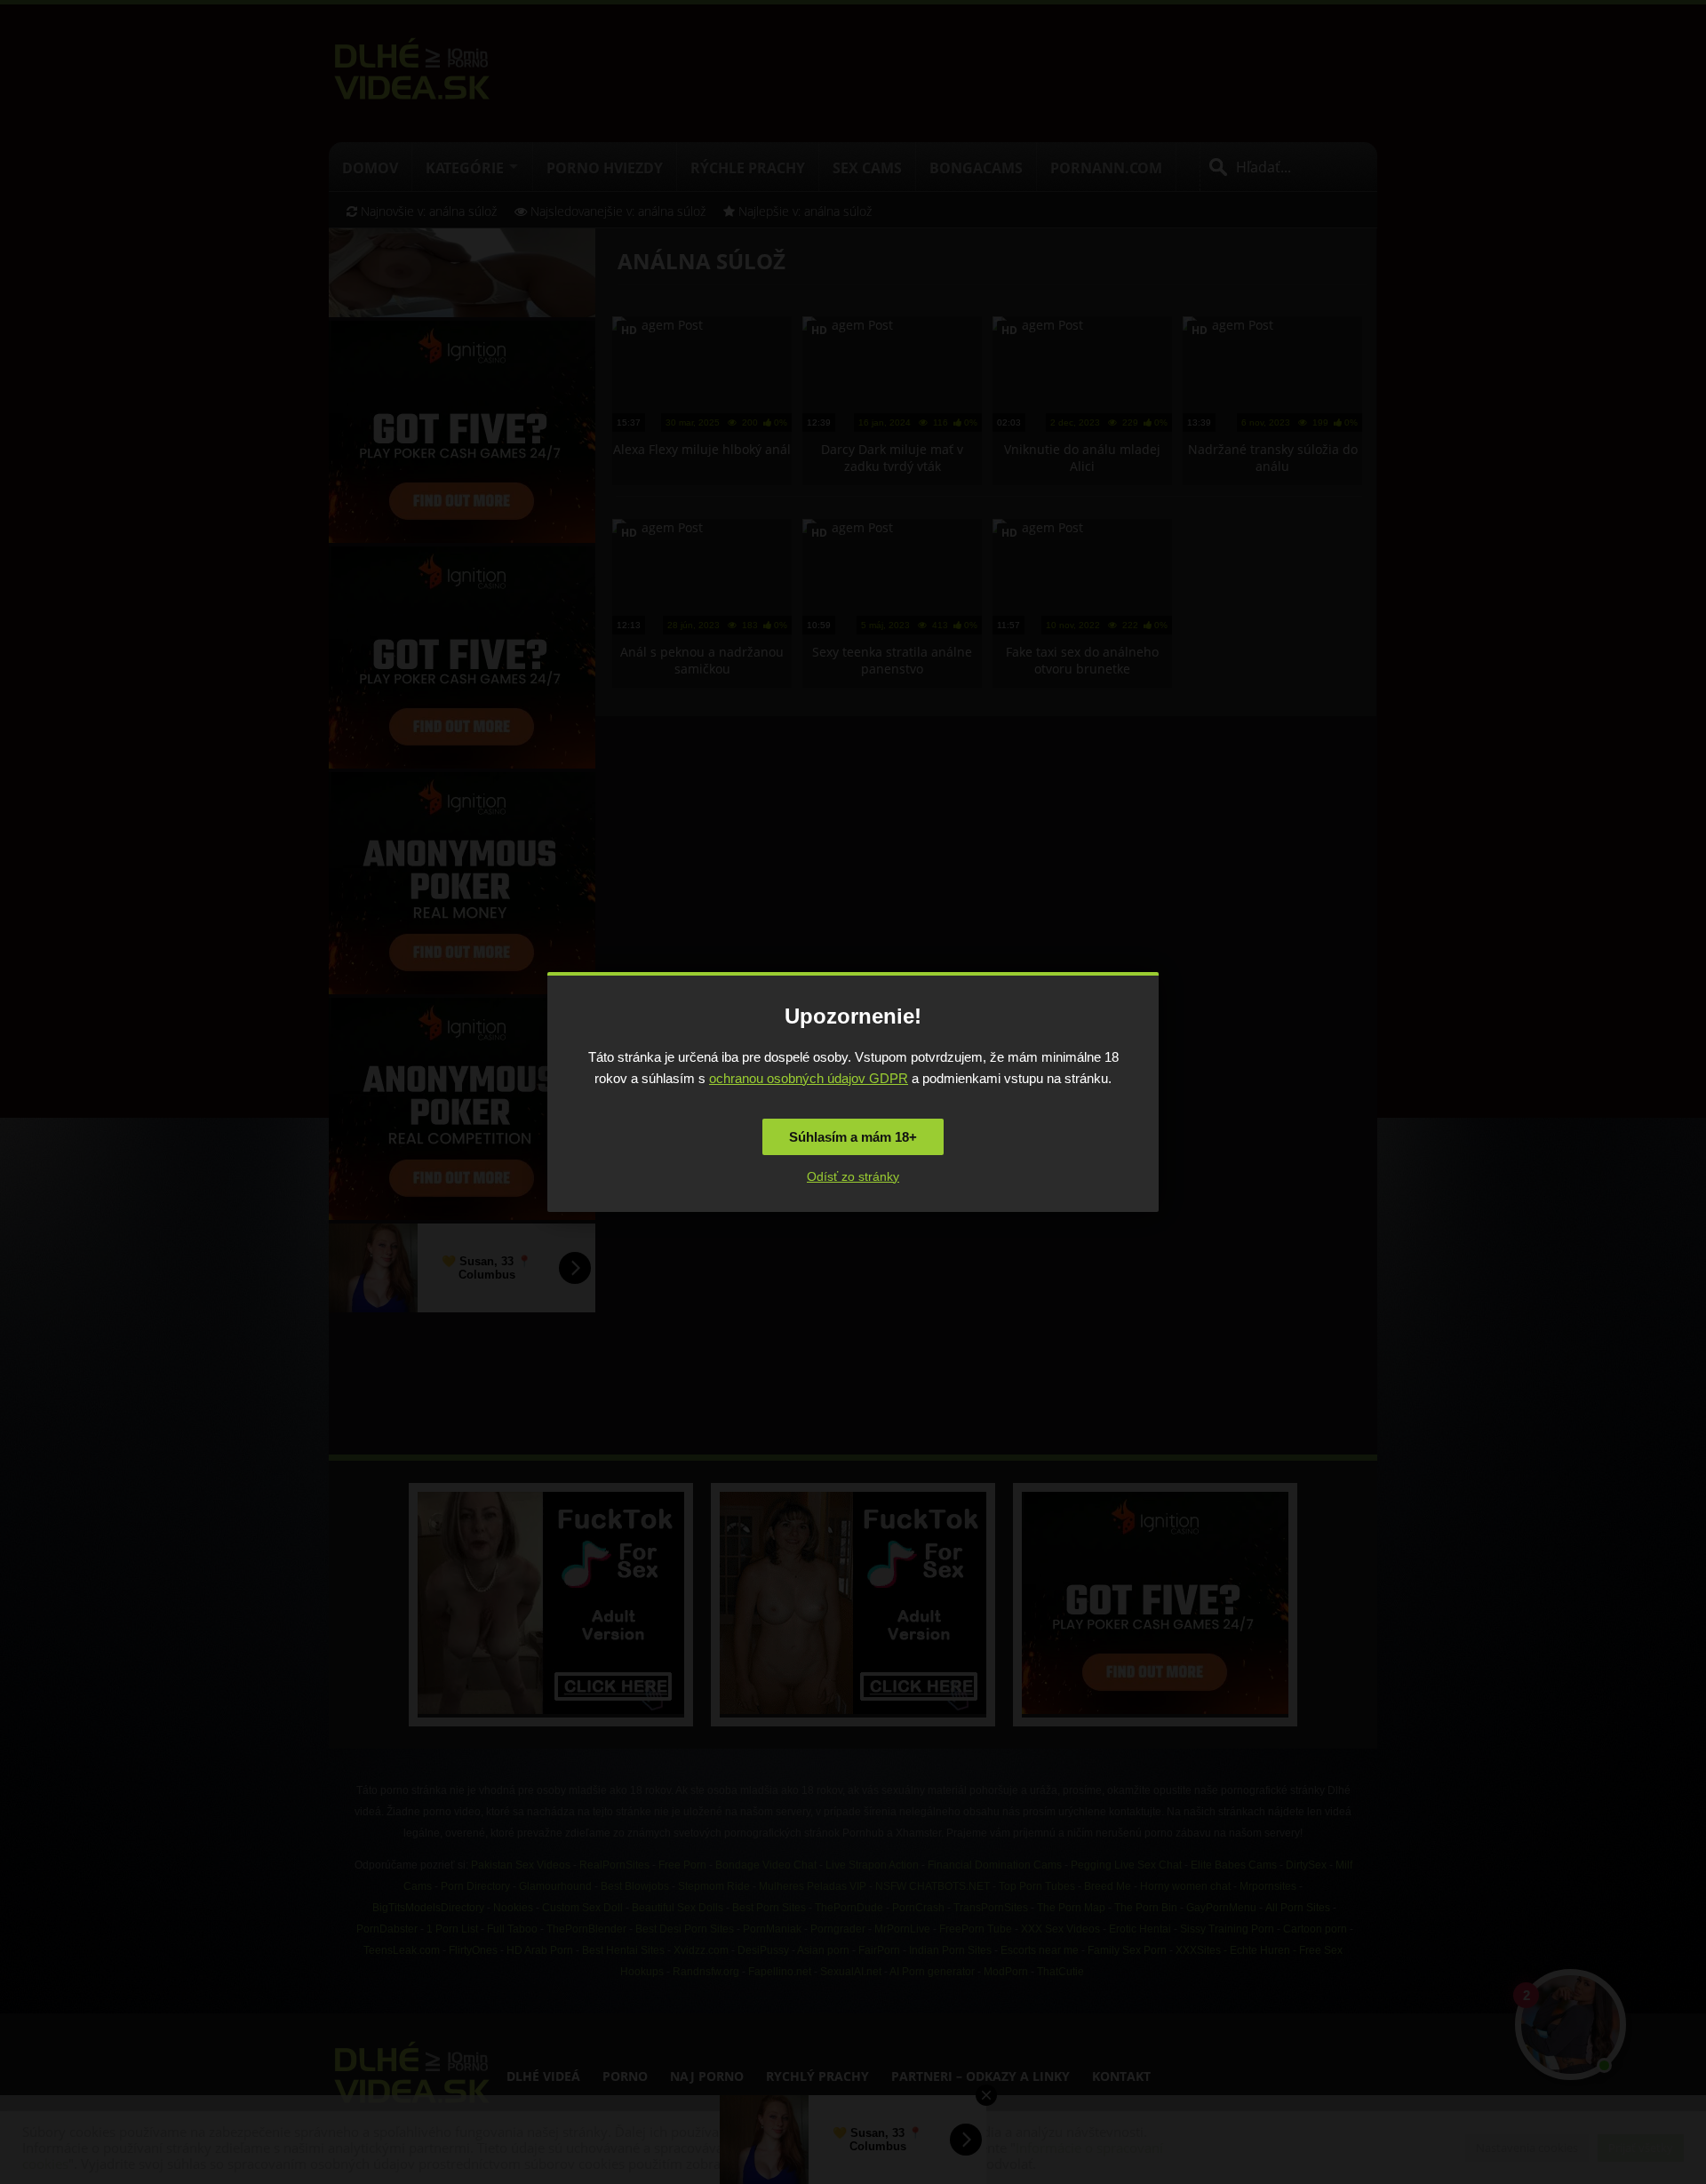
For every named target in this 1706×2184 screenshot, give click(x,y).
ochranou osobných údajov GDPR (809, 1078)
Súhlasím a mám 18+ (853, 1137)
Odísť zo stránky (853, 1176)
